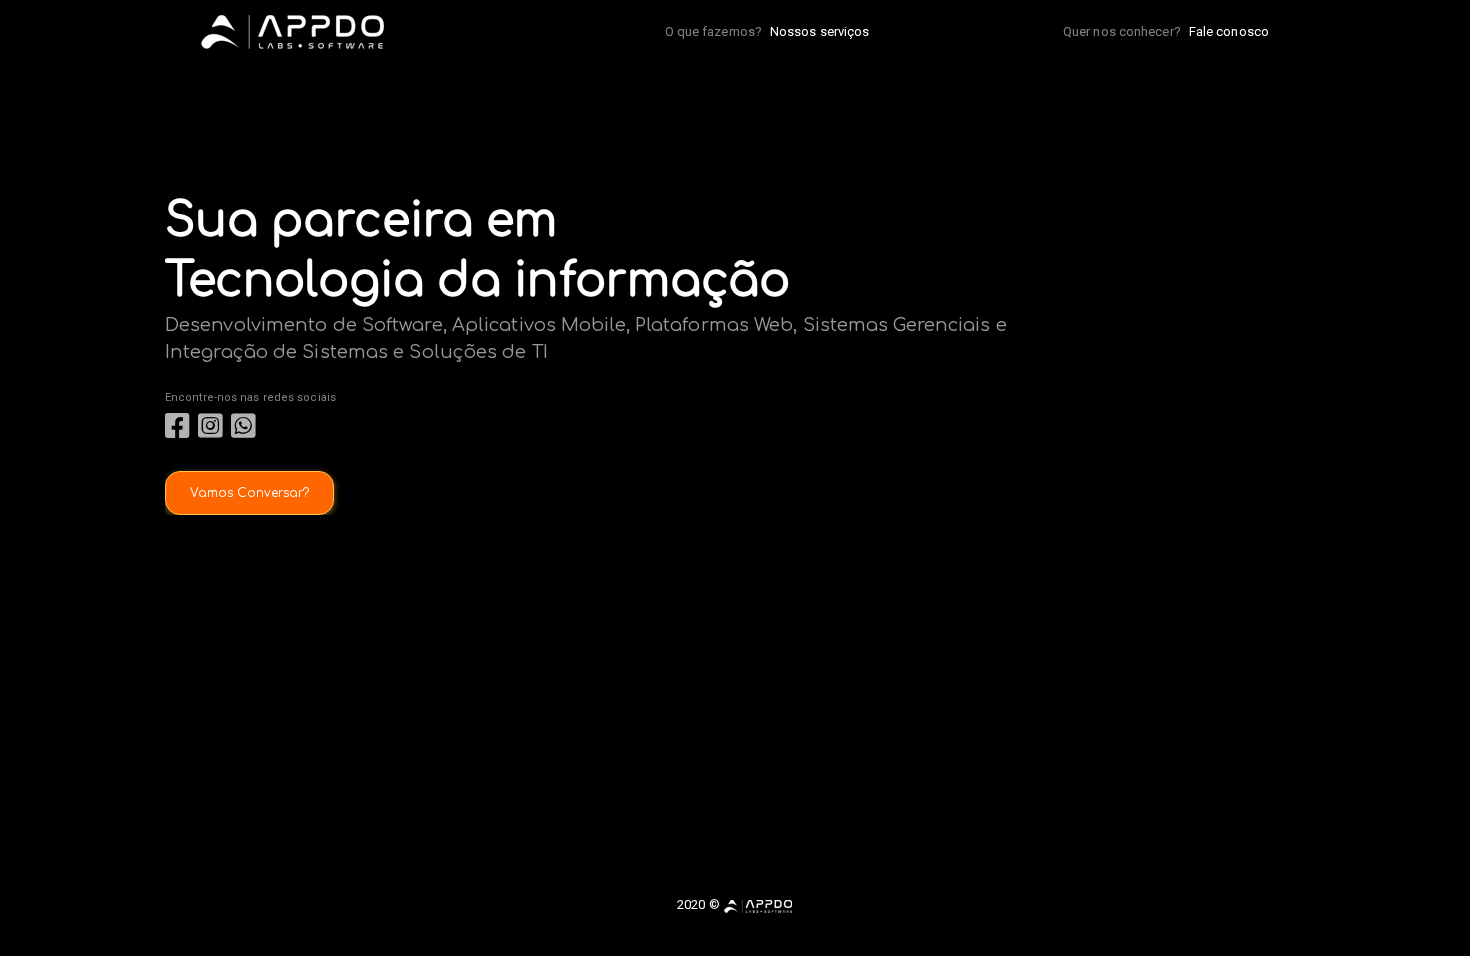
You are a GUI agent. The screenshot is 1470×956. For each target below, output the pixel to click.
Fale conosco (1229, 31)
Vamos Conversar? (249, 493)
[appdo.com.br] (758, 904)
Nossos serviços (820, 31)
